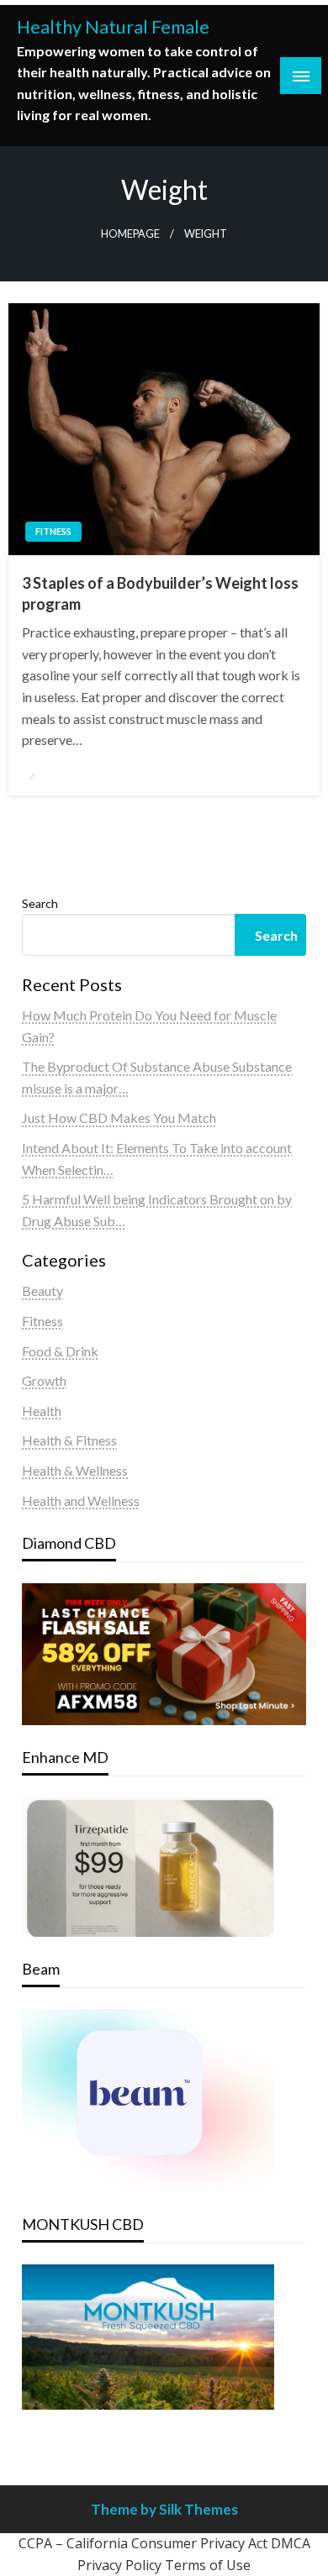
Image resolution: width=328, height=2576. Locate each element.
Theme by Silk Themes (164, 2509)
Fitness (53, 531)
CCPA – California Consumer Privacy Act (143, 2543)
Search (40, 903)
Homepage (130, 234)
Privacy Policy (119, 2565)
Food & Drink (60, 1351)
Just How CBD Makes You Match (119, 1117)
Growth (44, 1380)
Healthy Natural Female (113, 27)
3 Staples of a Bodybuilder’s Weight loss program (160, 593)
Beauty (42, 1291)
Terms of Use (208, 2565)
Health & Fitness (69, 1440)
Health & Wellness (75, 1470)
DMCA (291, 2543)
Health (42, 1411)
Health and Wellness (81, 1500)
